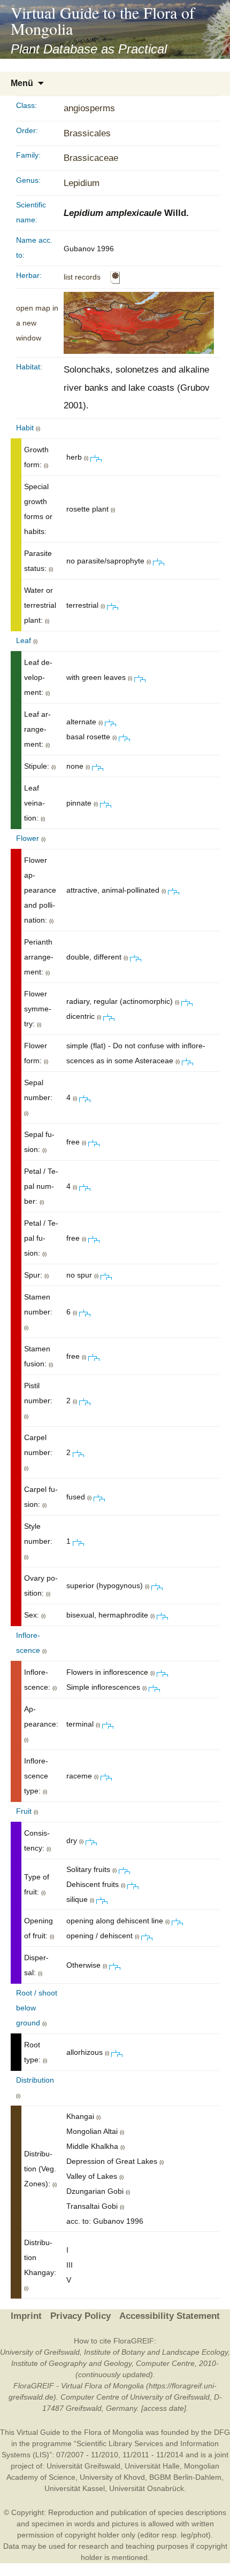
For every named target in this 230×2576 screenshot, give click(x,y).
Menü (22, 83)
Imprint (26, 2316)
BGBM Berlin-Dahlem (185, 2477)
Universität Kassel (75, 2488)
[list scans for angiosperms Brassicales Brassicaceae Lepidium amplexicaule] (115, 277)
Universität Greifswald (83, 2466)
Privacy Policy (80, 2316)
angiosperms (89, 108)
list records (82, 277)
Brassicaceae (91, 158)
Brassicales (87, 133)
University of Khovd (112, 2477)
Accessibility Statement (170, 2316)
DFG (222, 2432)
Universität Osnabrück (147, 2488)
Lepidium (82, 183)
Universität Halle (152, 2466)
